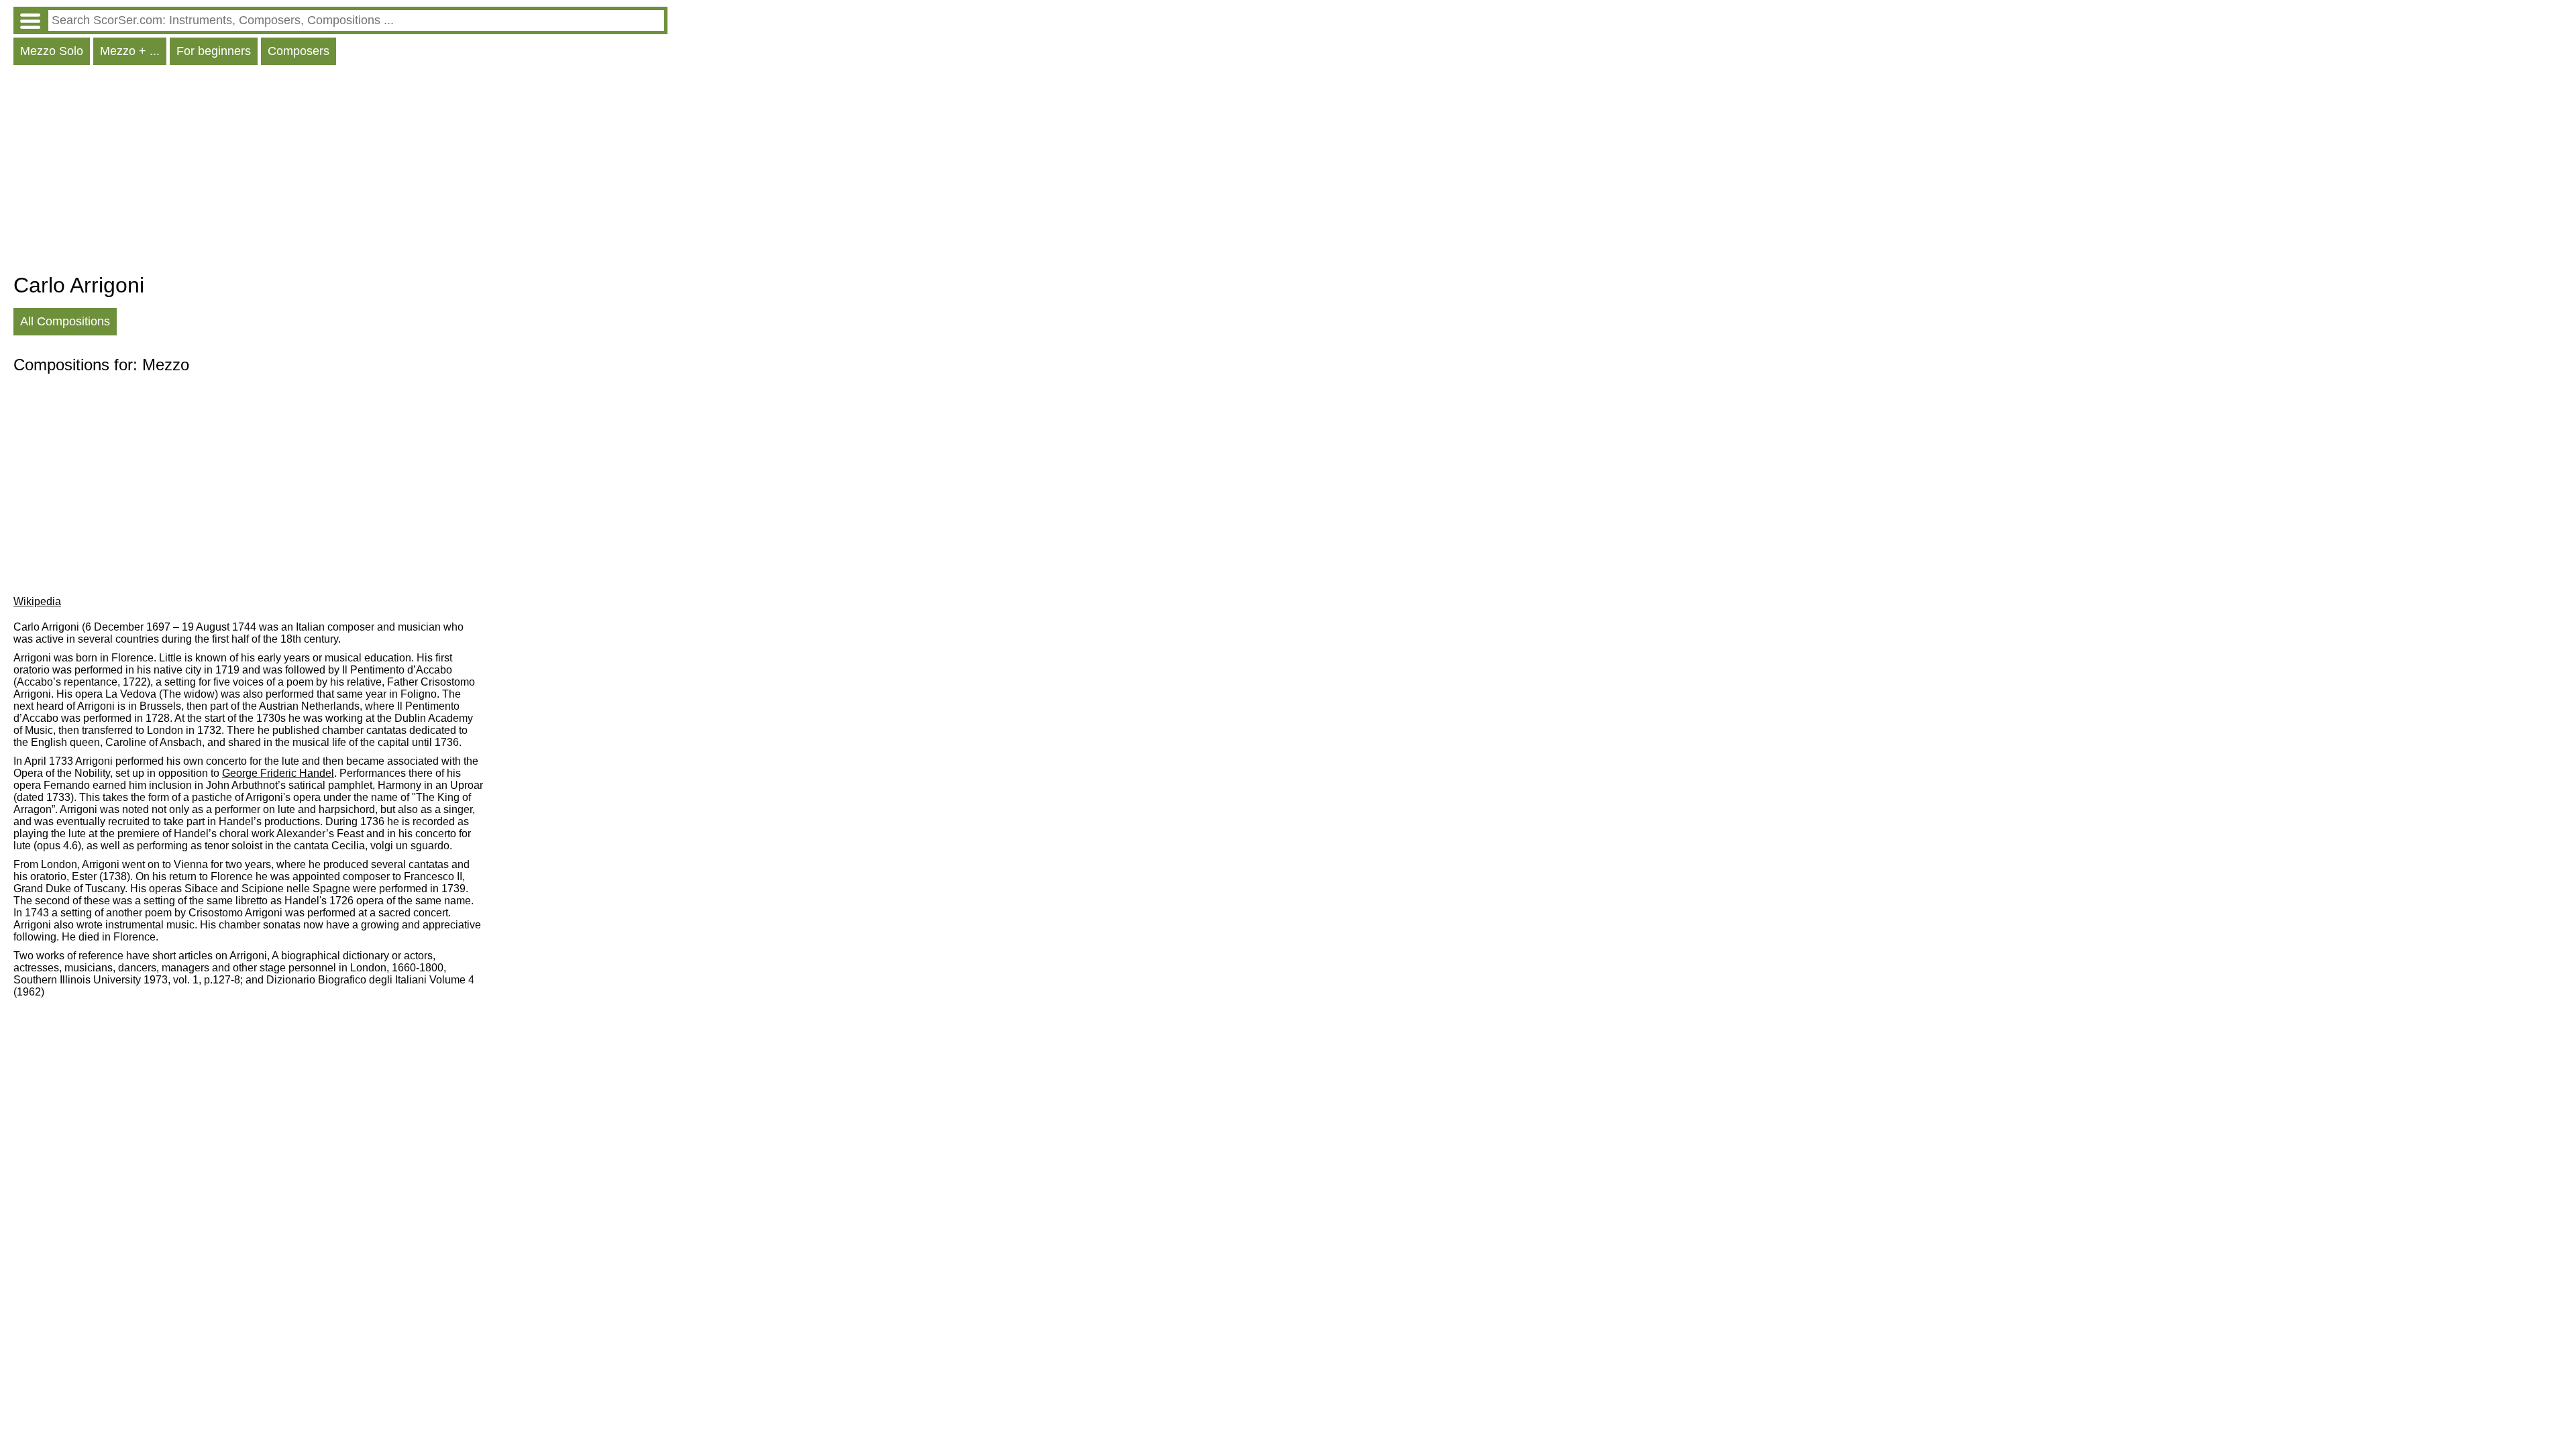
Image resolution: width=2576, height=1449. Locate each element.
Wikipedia (37, 601)
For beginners (214, 51)
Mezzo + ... (130, 51)
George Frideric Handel (278, 773)
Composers (299, 51)
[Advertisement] (340, 172)
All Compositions (65, 321)
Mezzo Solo (52, 51)
